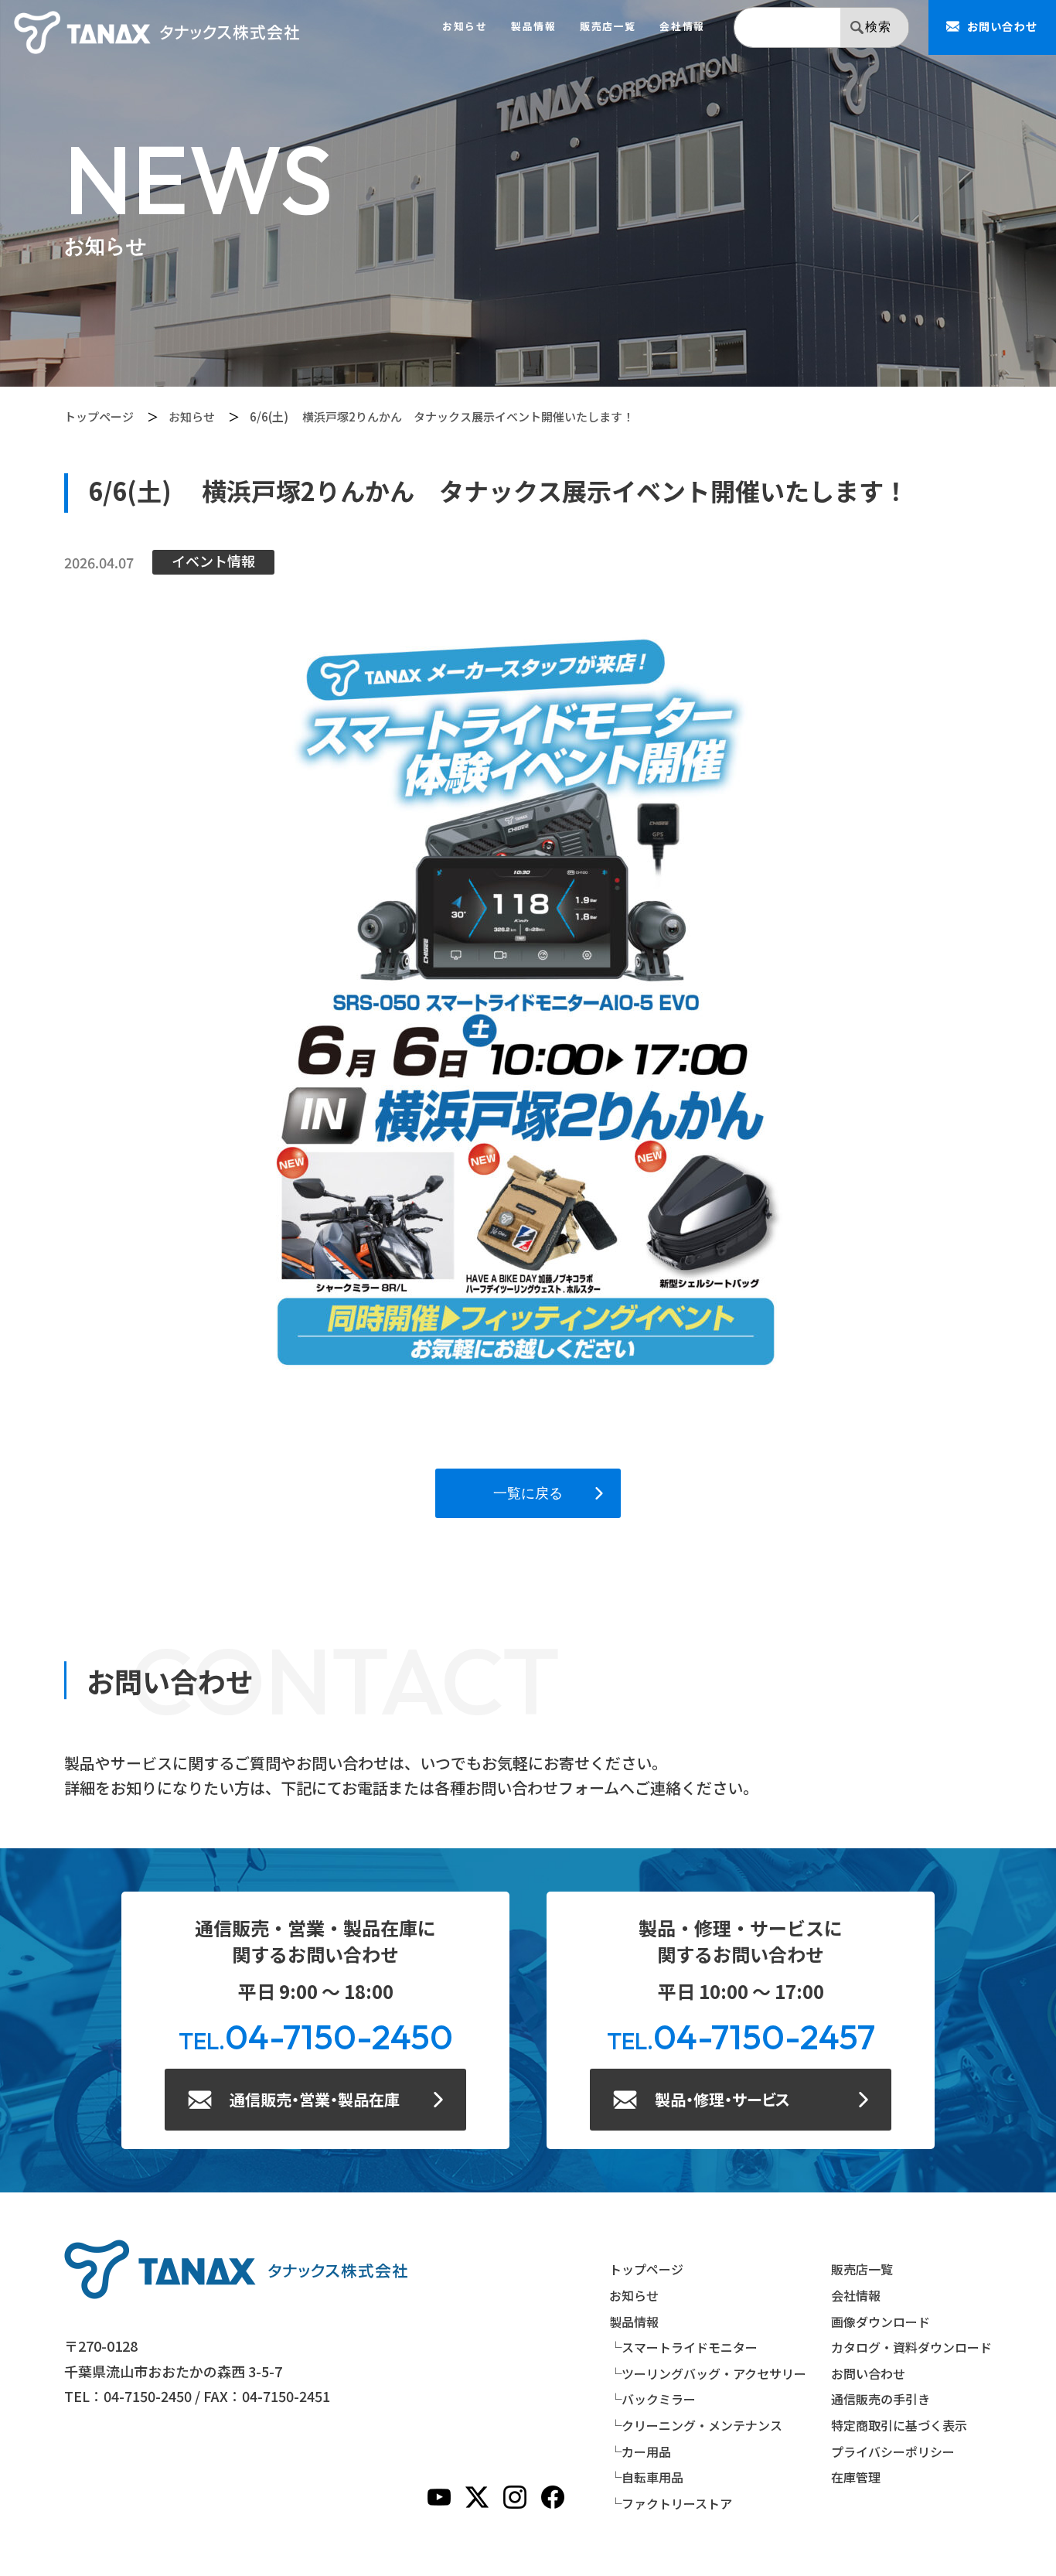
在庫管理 (856, 2477)
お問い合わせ (868, 2373)
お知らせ (465, 27)
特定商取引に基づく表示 (899, 2425)
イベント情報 (213, 561)
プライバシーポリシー (893, 2451)
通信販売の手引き (881, 2399)
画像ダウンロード (881, 2322)
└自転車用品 (646, 2477)
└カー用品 (640, 2451)
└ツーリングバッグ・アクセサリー (708, 2373)
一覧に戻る (528, 1493)
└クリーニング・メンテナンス (696, 2425)
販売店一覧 (608, 27)
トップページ (99, 416)
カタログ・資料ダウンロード (911, 2347)
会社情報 (682, 27)
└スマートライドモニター (683, 2347)
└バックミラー (652, 2399)
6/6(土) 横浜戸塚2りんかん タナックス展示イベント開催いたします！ (442, 416)
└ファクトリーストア (671, 2503)
